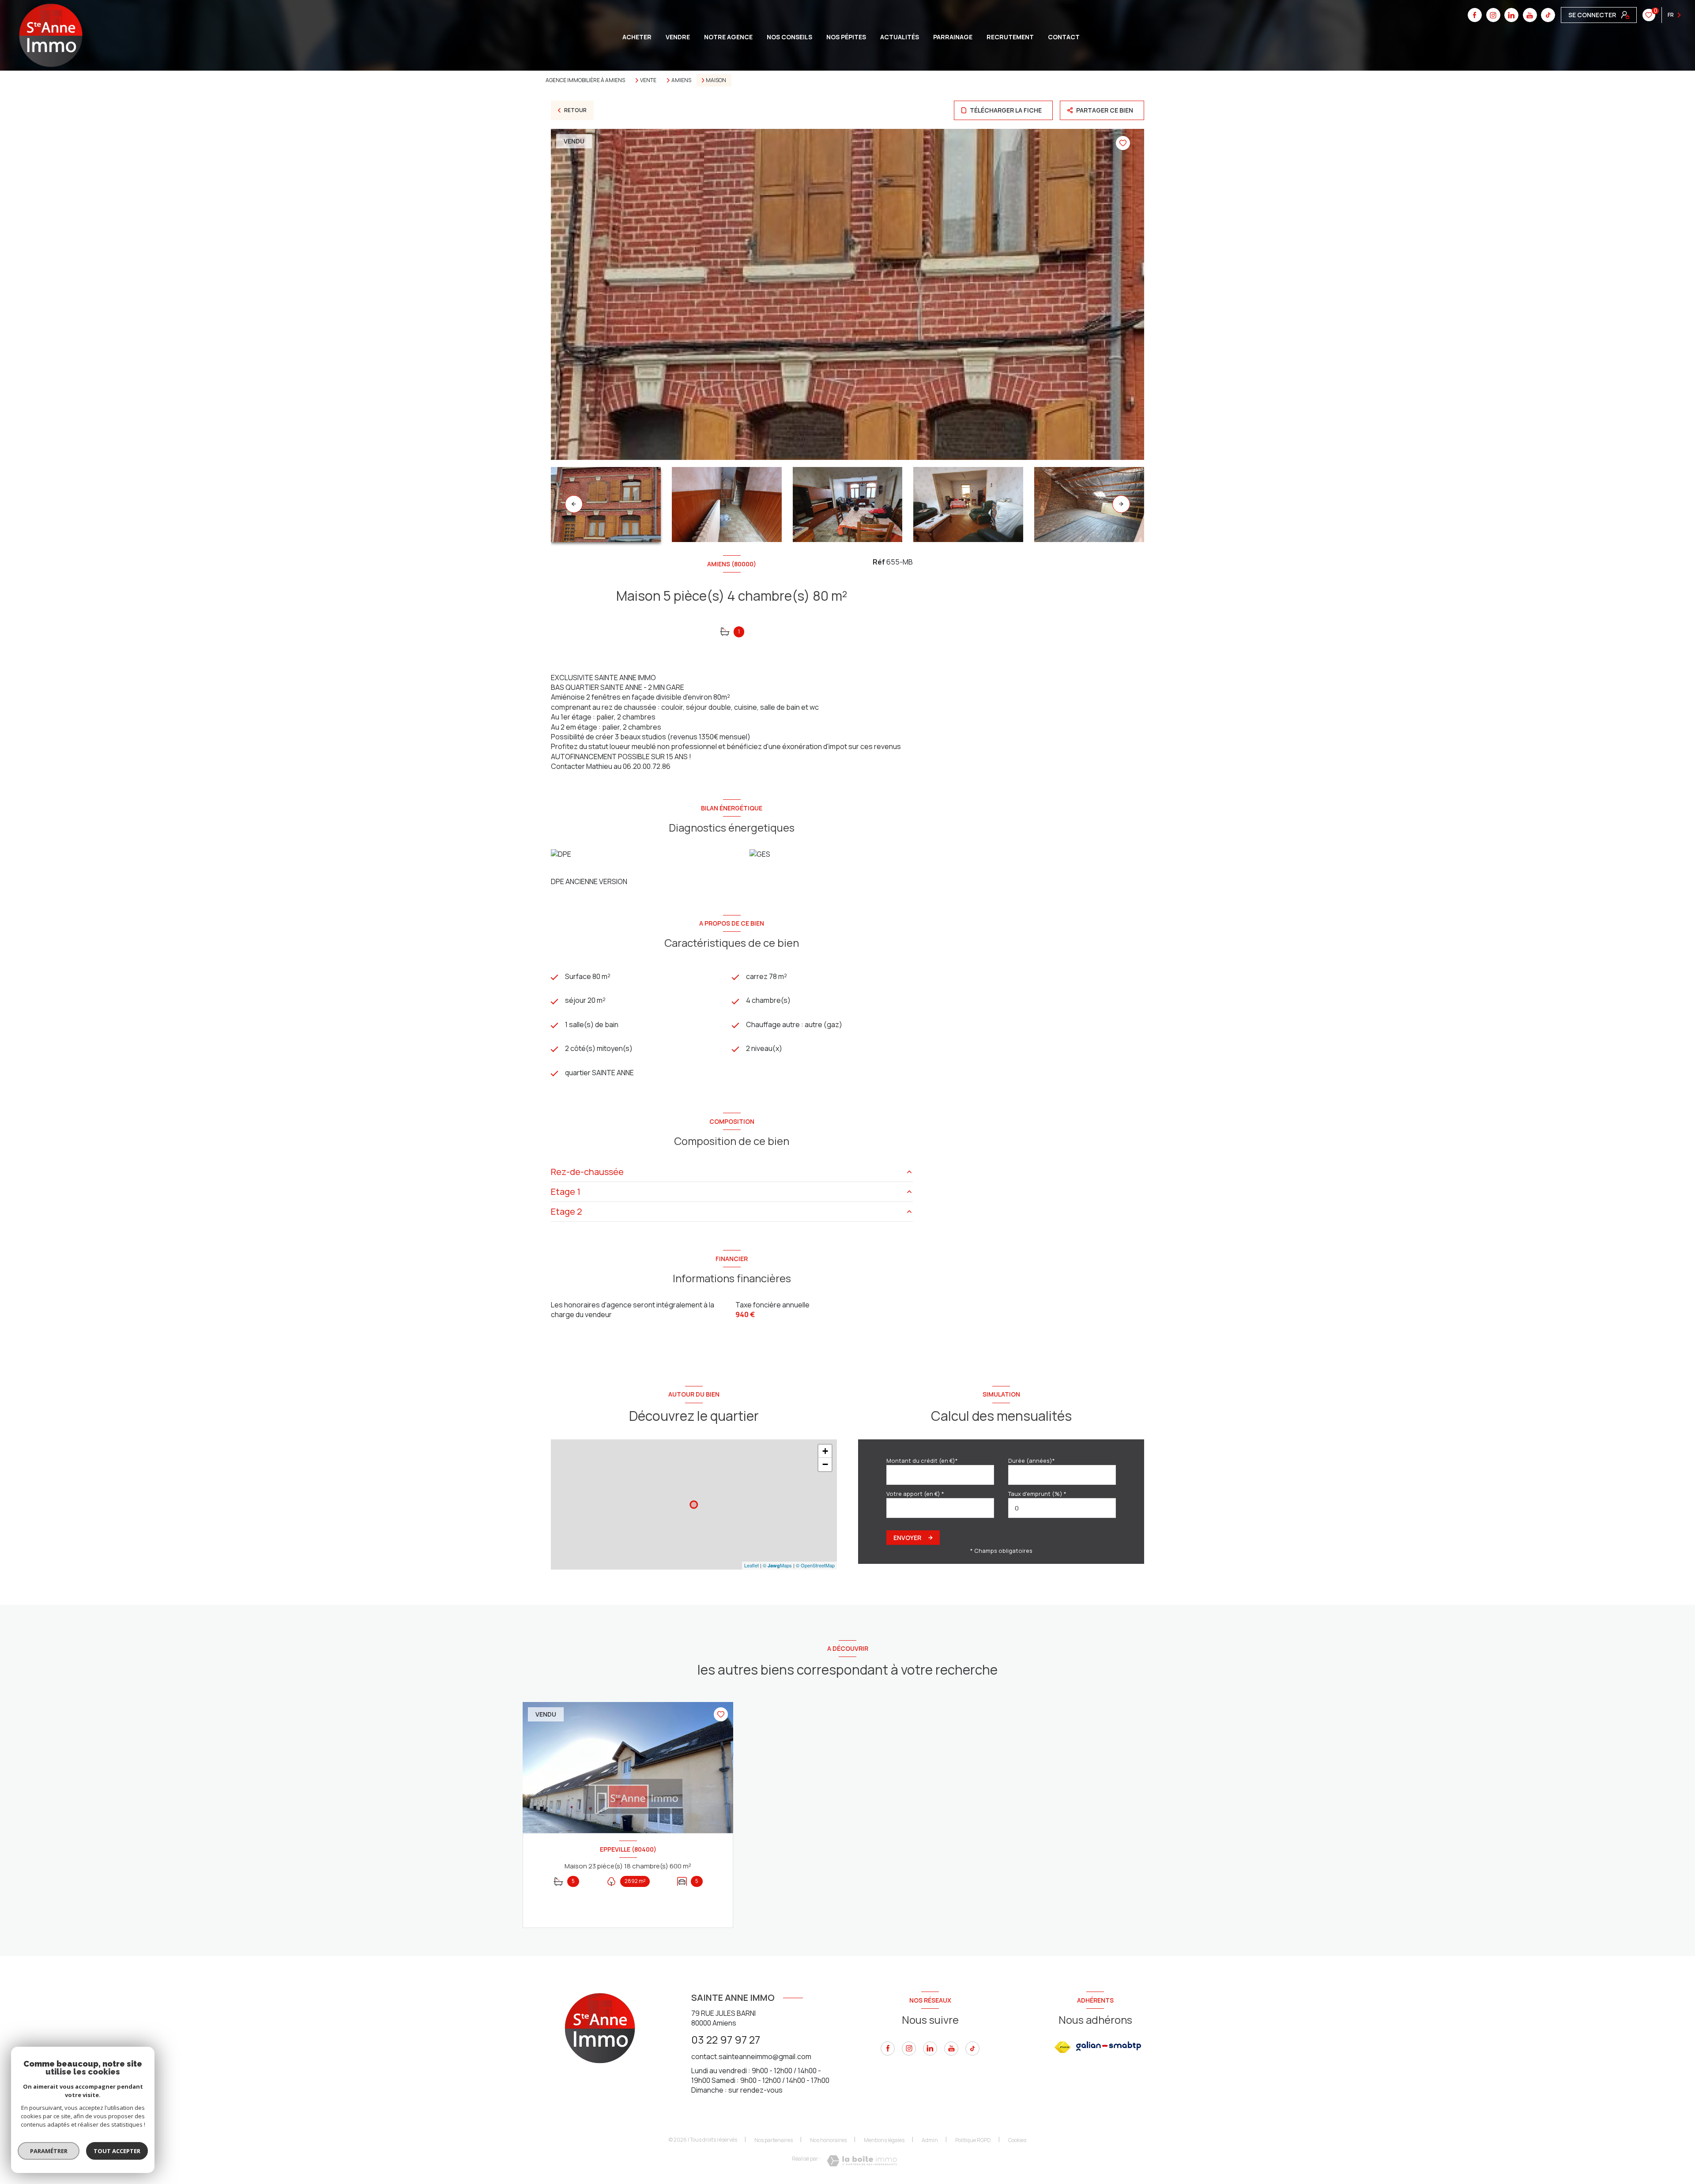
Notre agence (728, 37)
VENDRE (678, 37)
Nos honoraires (828, 2140)
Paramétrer (49, 2151)
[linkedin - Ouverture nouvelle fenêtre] (1511, 15)
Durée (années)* (1032, 1461)
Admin (930, 2140)
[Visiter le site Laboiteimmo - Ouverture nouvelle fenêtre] (862, 2161)
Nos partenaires (774, 2140)
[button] (1121, 504)
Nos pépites (846, 37)
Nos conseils (789, 37)
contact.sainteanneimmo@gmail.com (751, 2056)
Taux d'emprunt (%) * (1037, 1494)
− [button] (825, 1464)
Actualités (900, 37)
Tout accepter (117, 2151)
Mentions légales (884, 2140)
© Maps (777, 1565)
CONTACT (1064, 37)
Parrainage (953, 37)
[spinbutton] (1062, 1508)
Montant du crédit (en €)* (922, 1461)
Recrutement (1010, 37)
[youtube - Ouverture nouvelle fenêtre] (1530, 15)
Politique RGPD (973, 2140)
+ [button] (825, 1451)
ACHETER (637, 37)
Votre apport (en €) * (915, 1494)
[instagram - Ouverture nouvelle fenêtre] (1493, 15)
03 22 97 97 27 (726, 2039)
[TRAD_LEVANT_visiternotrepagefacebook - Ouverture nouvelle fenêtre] (1475, 15)
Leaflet (751, 1565)
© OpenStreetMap (815, 1565)
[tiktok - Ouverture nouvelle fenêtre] (1548, 15)
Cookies (1017, 2140)
